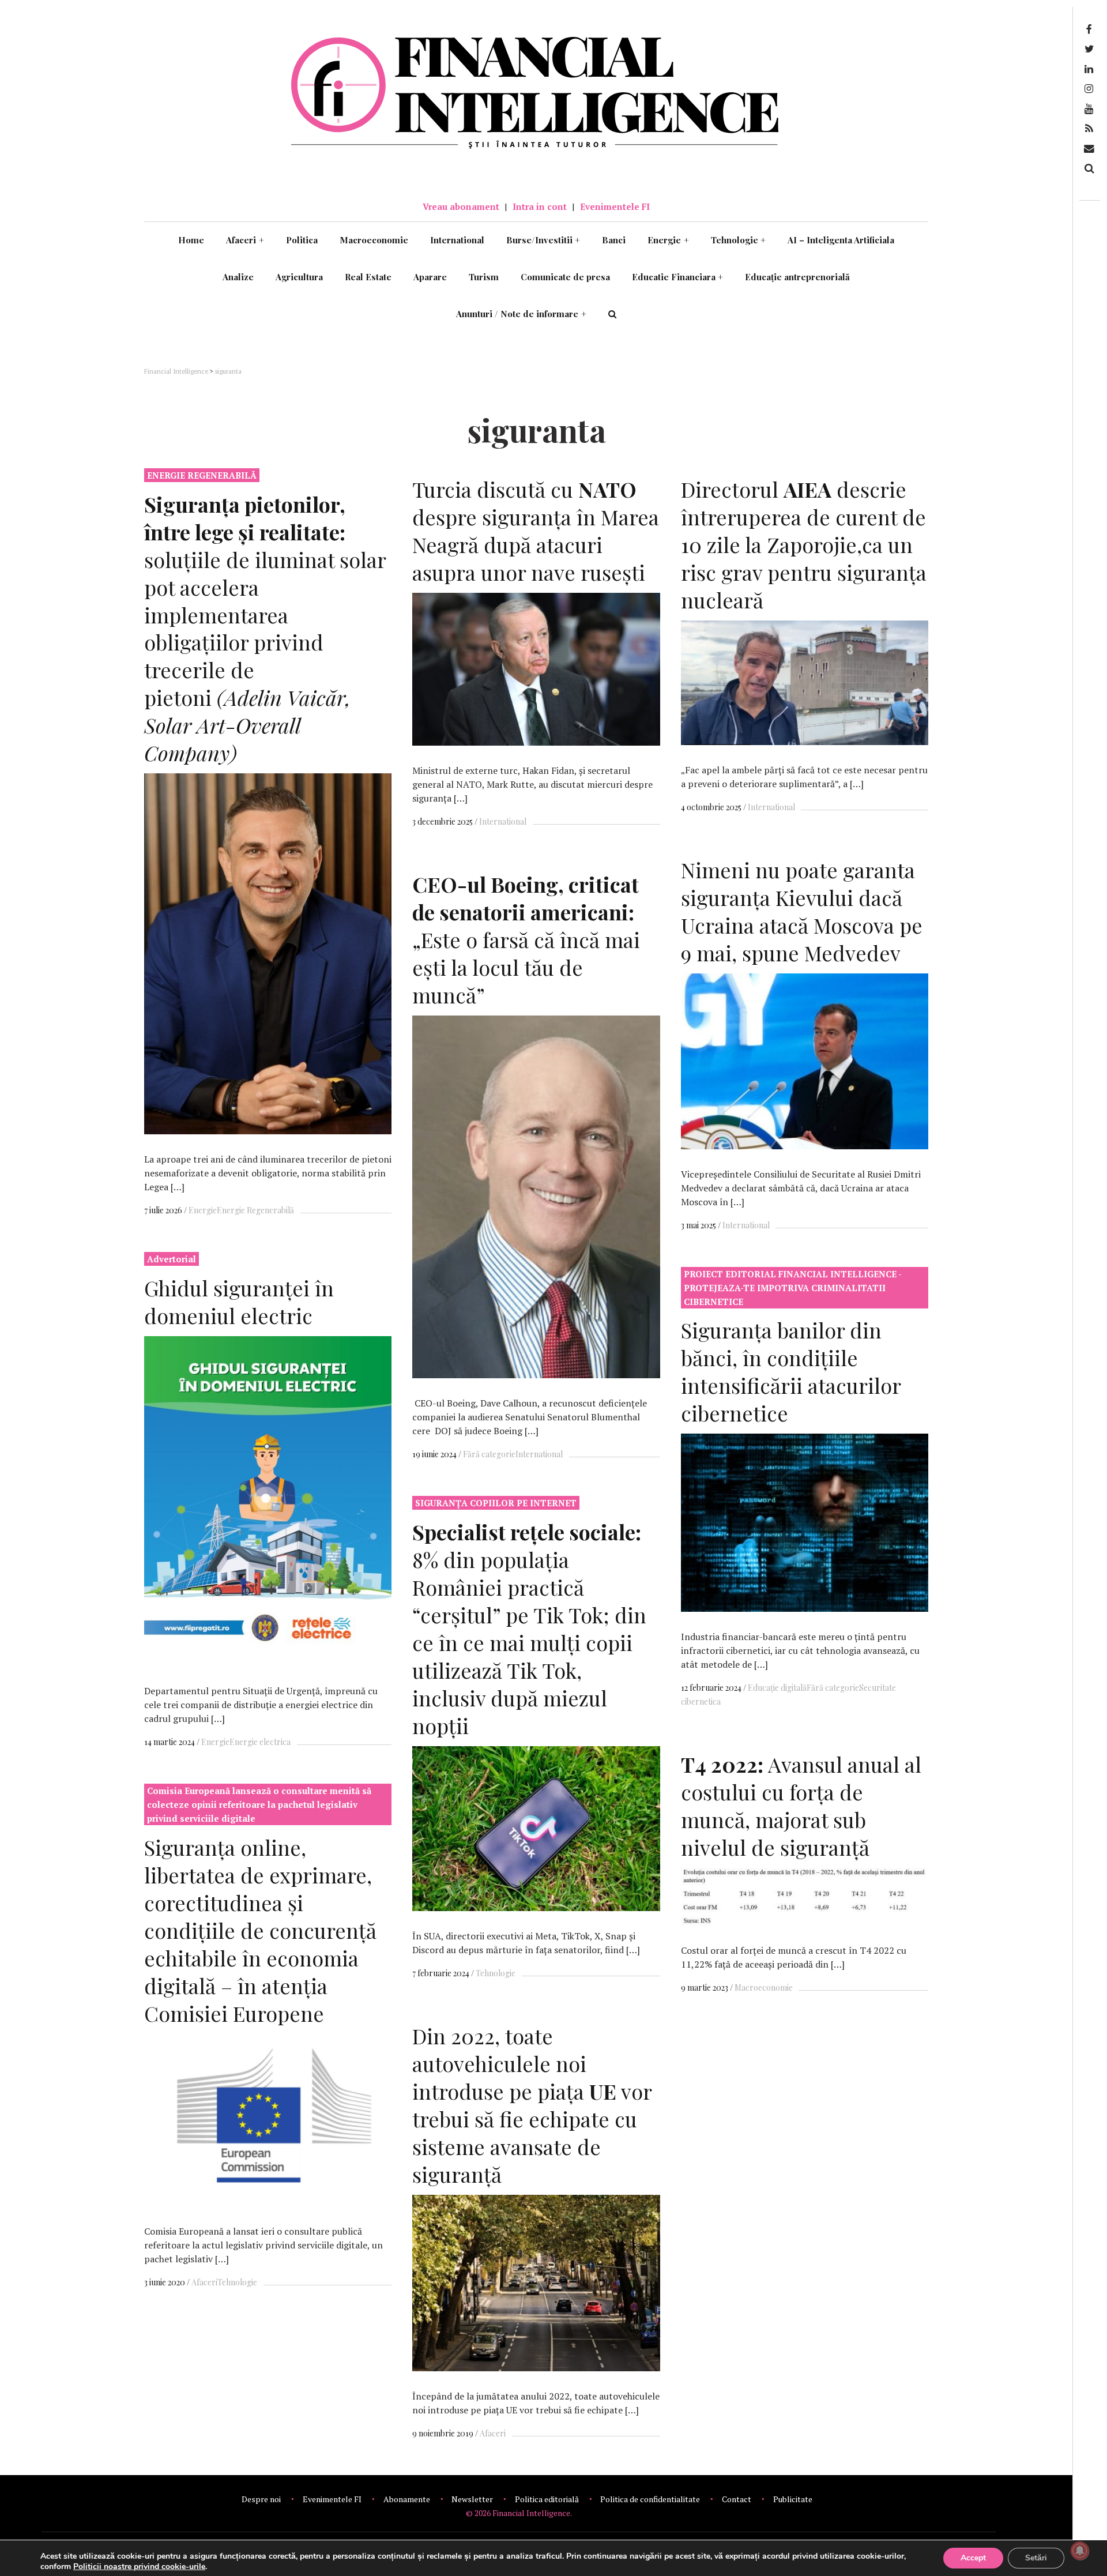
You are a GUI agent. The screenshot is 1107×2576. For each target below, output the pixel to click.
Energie (668, 240)
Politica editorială (547, 2499)
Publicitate (793, 2499)
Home (191, 240)
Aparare (430, 277)
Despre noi (261, 2499)
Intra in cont (540, 206)
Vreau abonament (461, 206)
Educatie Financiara (678, 277)
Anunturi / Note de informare (521, 314)
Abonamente (407, 2499)
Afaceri (245, 240)
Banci (614, 240)
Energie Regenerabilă (255, 1210)
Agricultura (299, 277)
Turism (484, 277)
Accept (973, 2558)
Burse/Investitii (543, 240)
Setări (1036, 2558)
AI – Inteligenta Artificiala (841, 240)
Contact (737, 2499)
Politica (302, 240)
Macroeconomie (374, 240)
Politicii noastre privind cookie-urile (139, 2566)
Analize (238, 277)
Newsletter (472, 2499)
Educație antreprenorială (797, 277)
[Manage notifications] (1080, 2551)
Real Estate (368, 277)
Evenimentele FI (615, 206)
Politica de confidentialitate (650, 2499)
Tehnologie (739, 240)
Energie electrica (260, 1742)
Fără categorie (489, 1454)
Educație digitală (777, 1688)
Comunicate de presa (565, 277)
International (457, 240)
